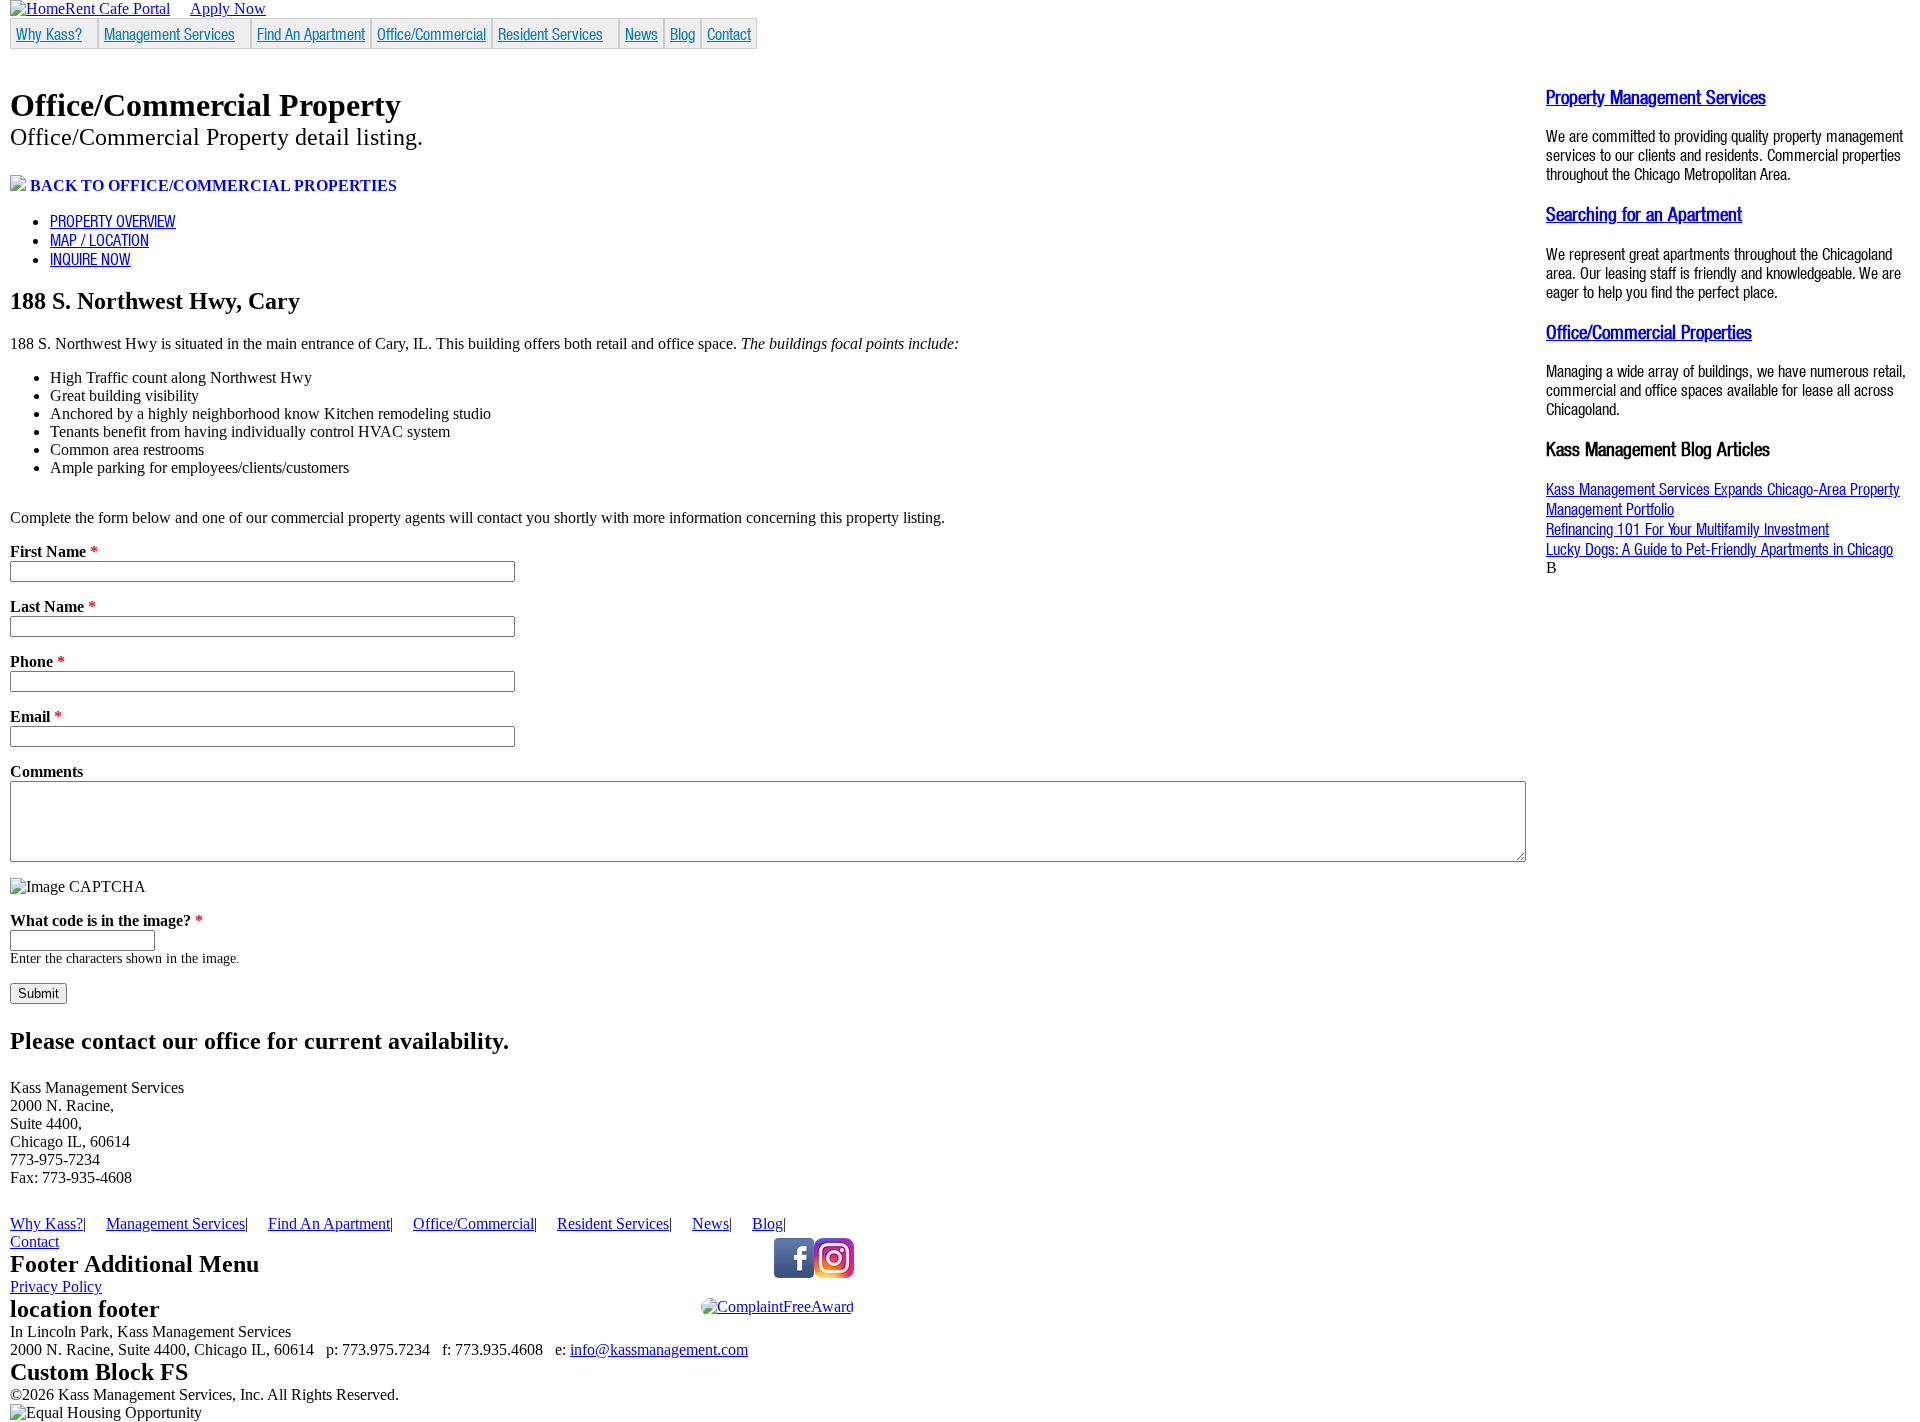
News (641, 33)
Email (36, 716)
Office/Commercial (431, 33)
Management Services (169, 33)
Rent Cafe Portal (117, 8)
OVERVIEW (113, 220)
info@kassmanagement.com (659, 1349)
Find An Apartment (311, 33)
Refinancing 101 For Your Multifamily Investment (1687, 528)
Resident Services (550, 33)
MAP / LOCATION (99, 239)
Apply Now (228, 8)
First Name (54, 551)
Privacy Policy (56, 1286)
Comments (46, 771)
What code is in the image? (106, 920)
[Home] (37, 9)
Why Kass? (49, 33)
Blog (682, 33)
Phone (37, 661)
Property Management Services (1656, 96)
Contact (729, 33)
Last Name (53, 606)
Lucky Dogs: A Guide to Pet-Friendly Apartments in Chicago (1719, 548)
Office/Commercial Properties (1649, 331)
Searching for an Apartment (1644, 213)
